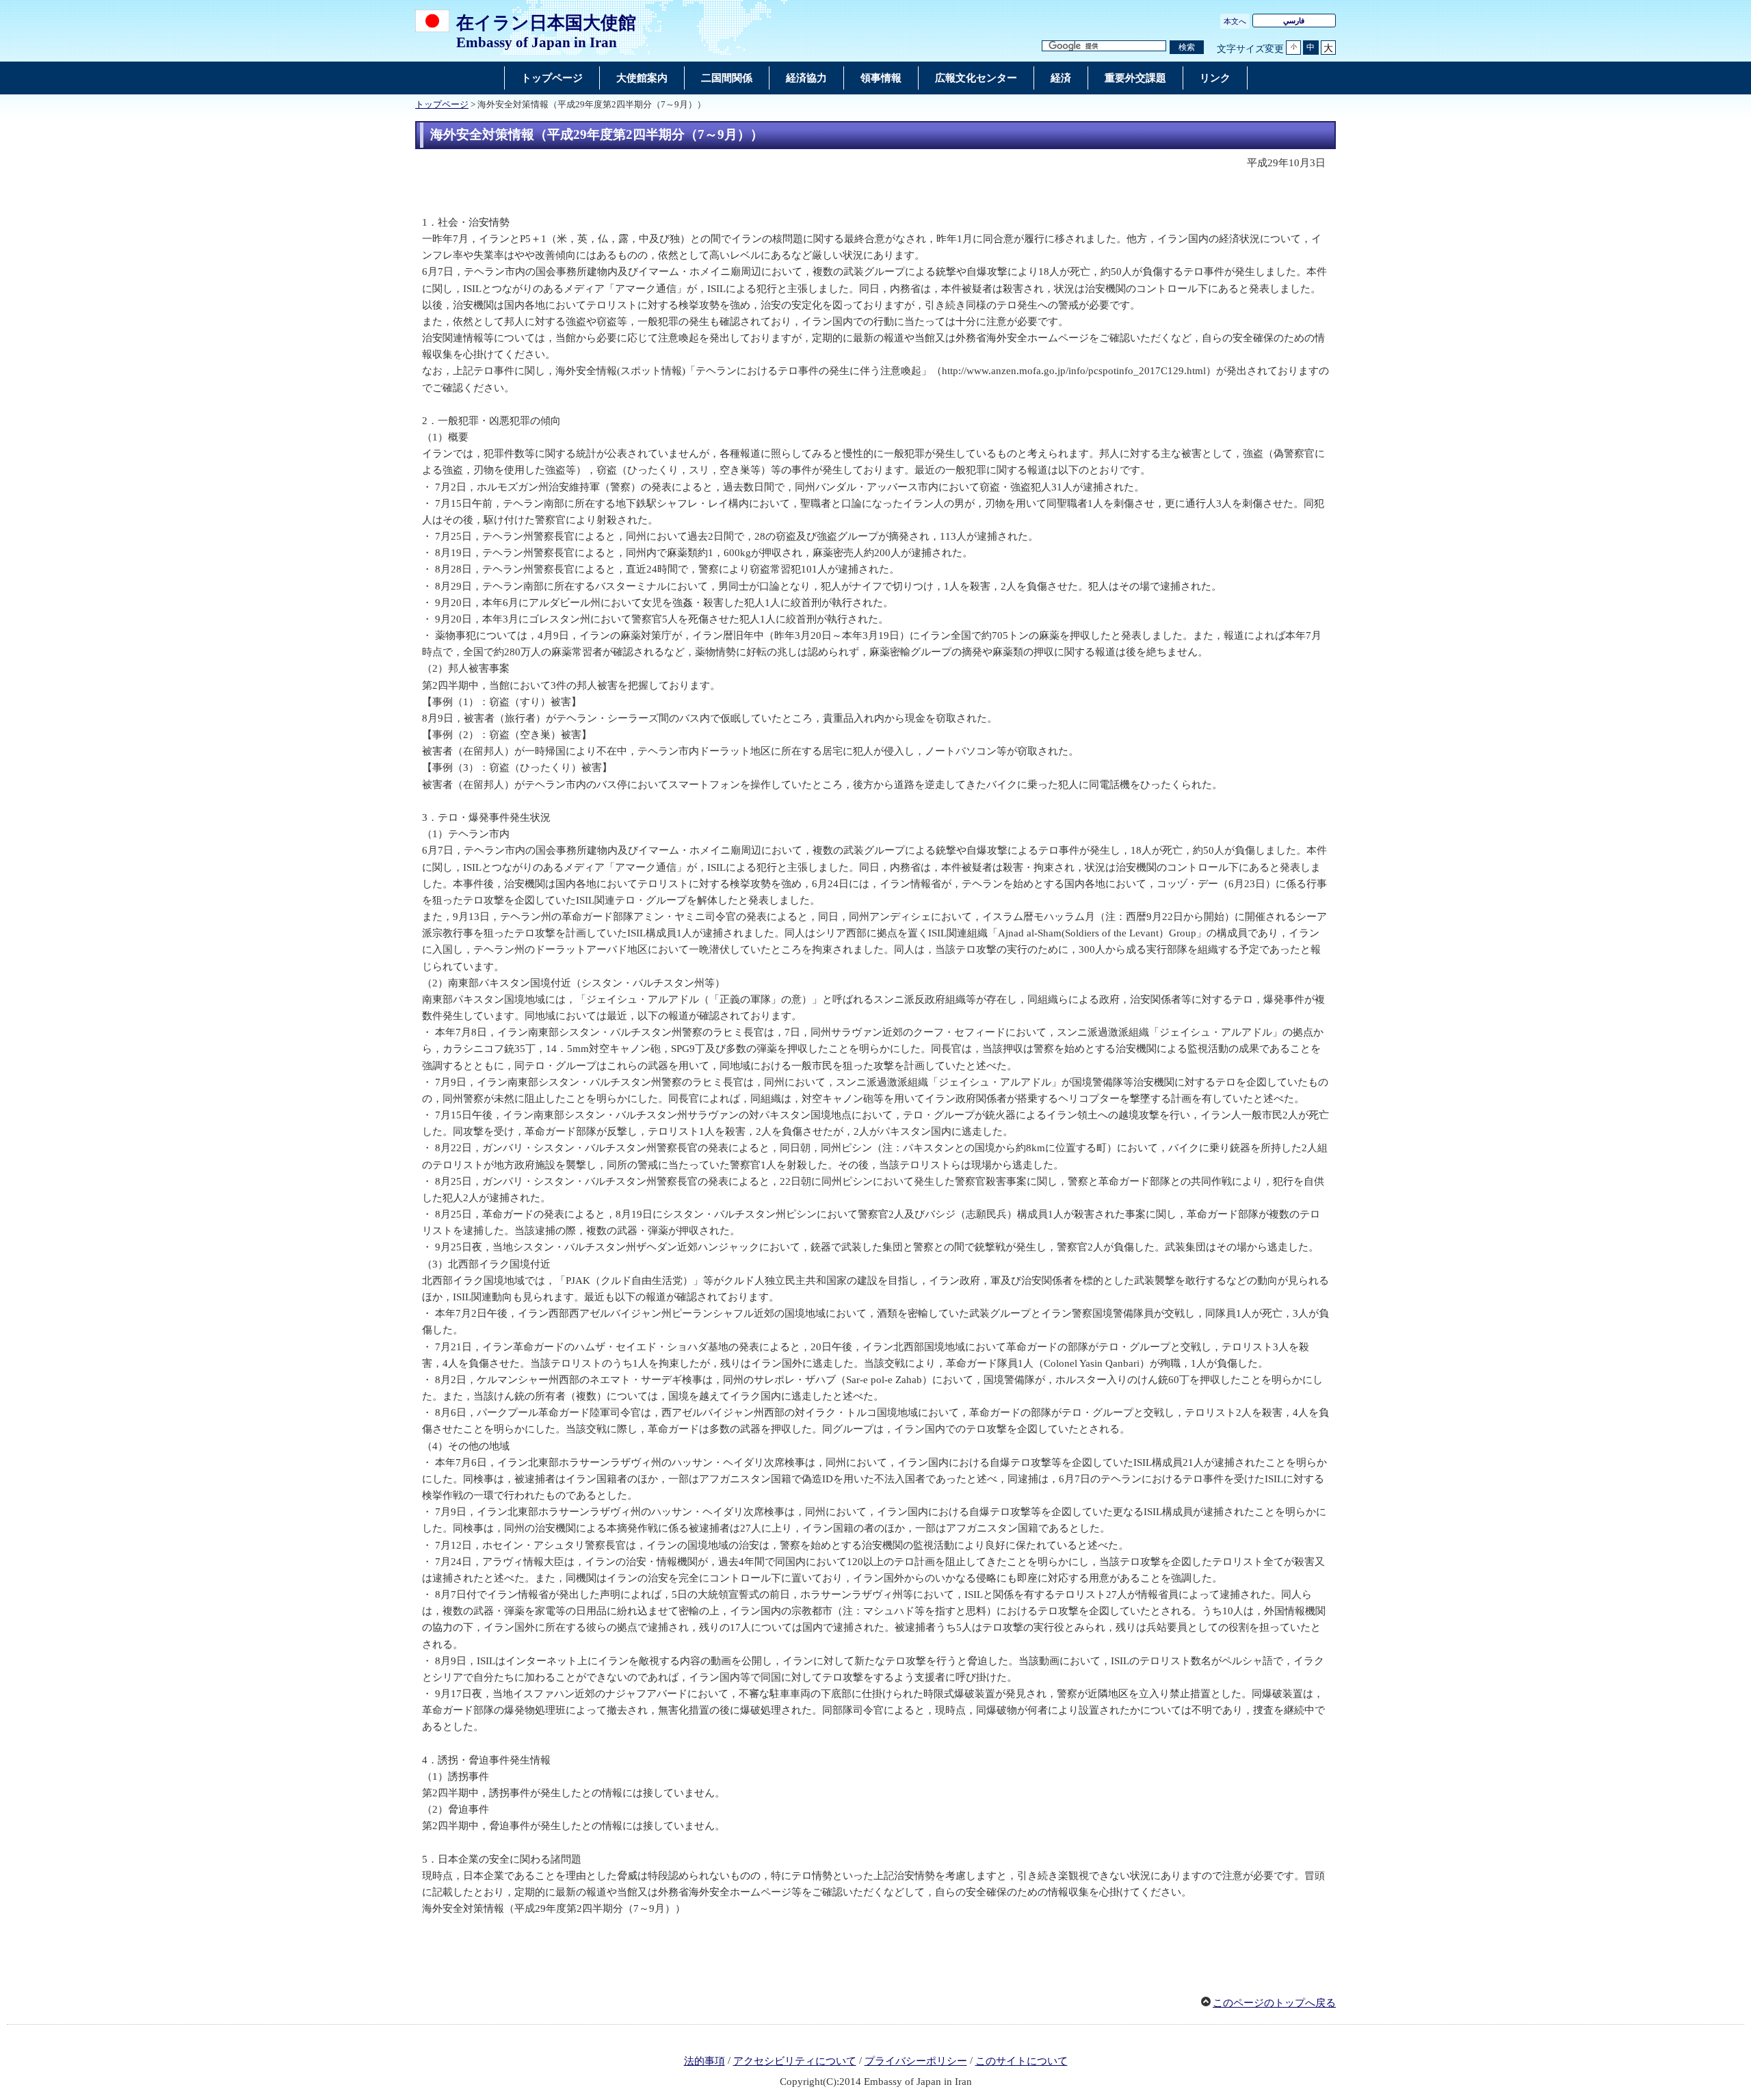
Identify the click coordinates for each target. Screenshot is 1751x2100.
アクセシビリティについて (795, 2061)
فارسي (1294, 21)
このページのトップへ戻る (1274, 2003)
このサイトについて (1022, 2061)
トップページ (442, 105)
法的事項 (705, 2061)
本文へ (1235, 21)
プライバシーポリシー (916, 2061)
